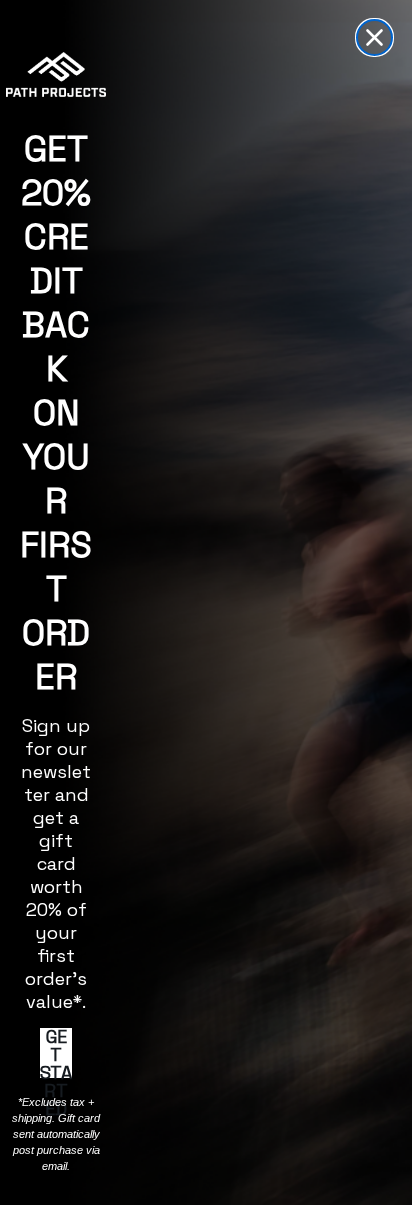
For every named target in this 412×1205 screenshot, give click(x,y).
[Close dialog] (374, 37)
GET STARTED (56, 1053)
